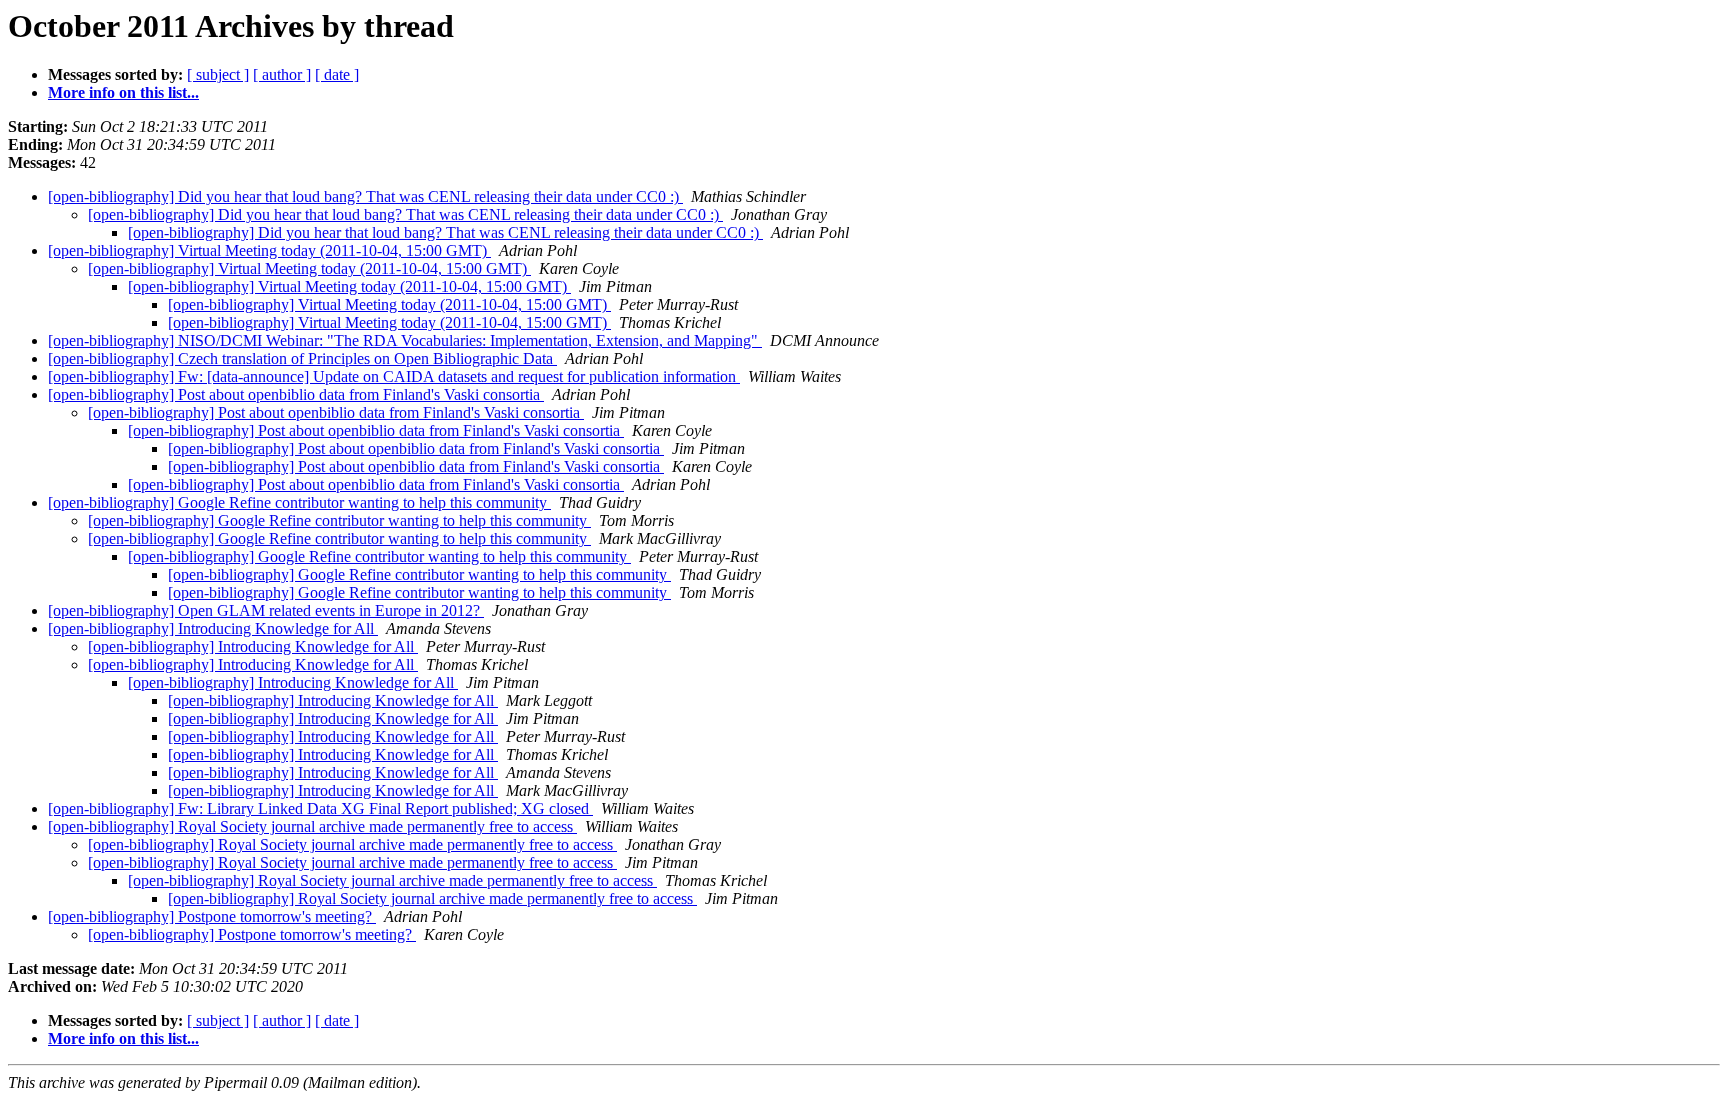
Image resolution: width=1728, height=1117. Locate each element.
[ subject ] (218, 74)
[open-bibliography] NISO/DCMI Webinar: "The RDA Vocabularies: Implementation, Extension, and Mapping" (405, 340)
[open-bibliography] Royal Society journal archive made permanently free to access (312, 826)
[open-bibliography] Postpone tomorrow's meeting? (212, 916)
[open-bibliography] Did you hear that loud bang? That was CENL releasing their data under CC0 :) (365, 196)
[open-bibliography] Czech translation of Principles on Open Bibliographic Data (302, 358)
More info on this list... (123, 92)
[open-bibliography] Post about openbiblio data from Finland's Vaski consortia (296, 394)
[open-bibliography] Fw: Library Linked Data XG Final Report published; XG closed (320, 808)
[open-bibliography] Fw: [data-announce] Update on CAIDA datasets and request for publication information (394, 376)
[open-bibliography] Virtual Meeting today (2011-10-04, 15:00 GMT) (269, 250)
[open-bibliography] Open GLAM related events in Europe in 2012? (266, 610)
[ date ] (337, 74)
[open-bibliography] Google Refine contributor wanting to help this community (299, 502)
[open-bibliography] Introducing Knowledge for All (213, 628)
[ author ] (282, 74)
